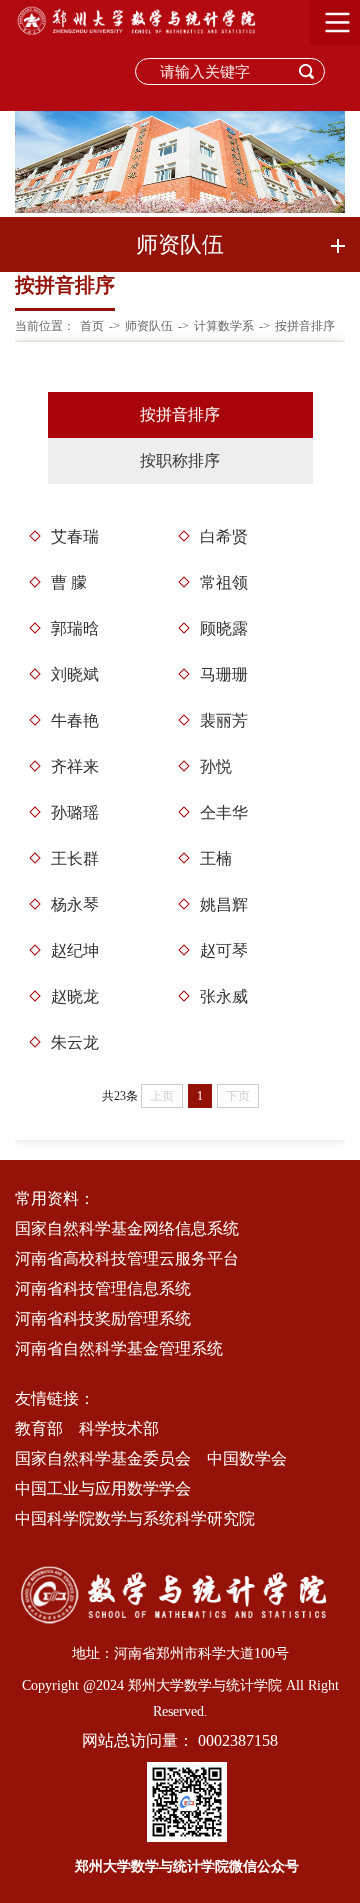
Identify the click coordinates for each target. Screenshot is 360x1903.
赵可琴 (224, 950)
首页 (92, 326)
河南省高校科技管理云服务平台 (127, 1258)
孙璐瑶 (75, 812)
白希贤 (224, 536)
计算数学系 (224, 326)
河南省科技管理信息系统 (103, 1288)
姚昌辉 (224, 904)
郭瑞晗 (75, 628)
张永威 (224, 996)
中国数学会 (247, 1458)
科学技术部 (119, 1428)
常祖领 (224, 582)
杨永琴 (75, 904)
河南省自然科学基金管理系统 (119, 1348)
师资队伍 (149, 326)
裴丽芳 (224, 720)
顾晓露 (224, 628)
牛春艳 (75, 720)
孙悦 (216, 766)
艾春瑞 (75, 536)
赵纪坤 (75, 950)
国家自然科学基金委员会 (103, 1458)
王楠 (216, 858)
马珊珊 (224, 674)
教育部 (39, 1428)
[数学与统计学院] (140, 35)
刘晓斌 (75, 674)
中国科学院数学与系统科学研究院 (135, 1518)
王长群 (75, 858)
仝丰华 (224, 812)
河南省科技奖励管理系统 (103, 1318)
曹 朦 (69, 582)
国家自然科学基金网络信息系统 (127, 1228)
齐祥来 (75, 766)
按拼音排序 (305, 326)
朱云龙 (75, 1042)
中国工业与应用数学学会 (103, 1488)
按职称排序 (180, 460)
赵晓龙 (75, 996)
